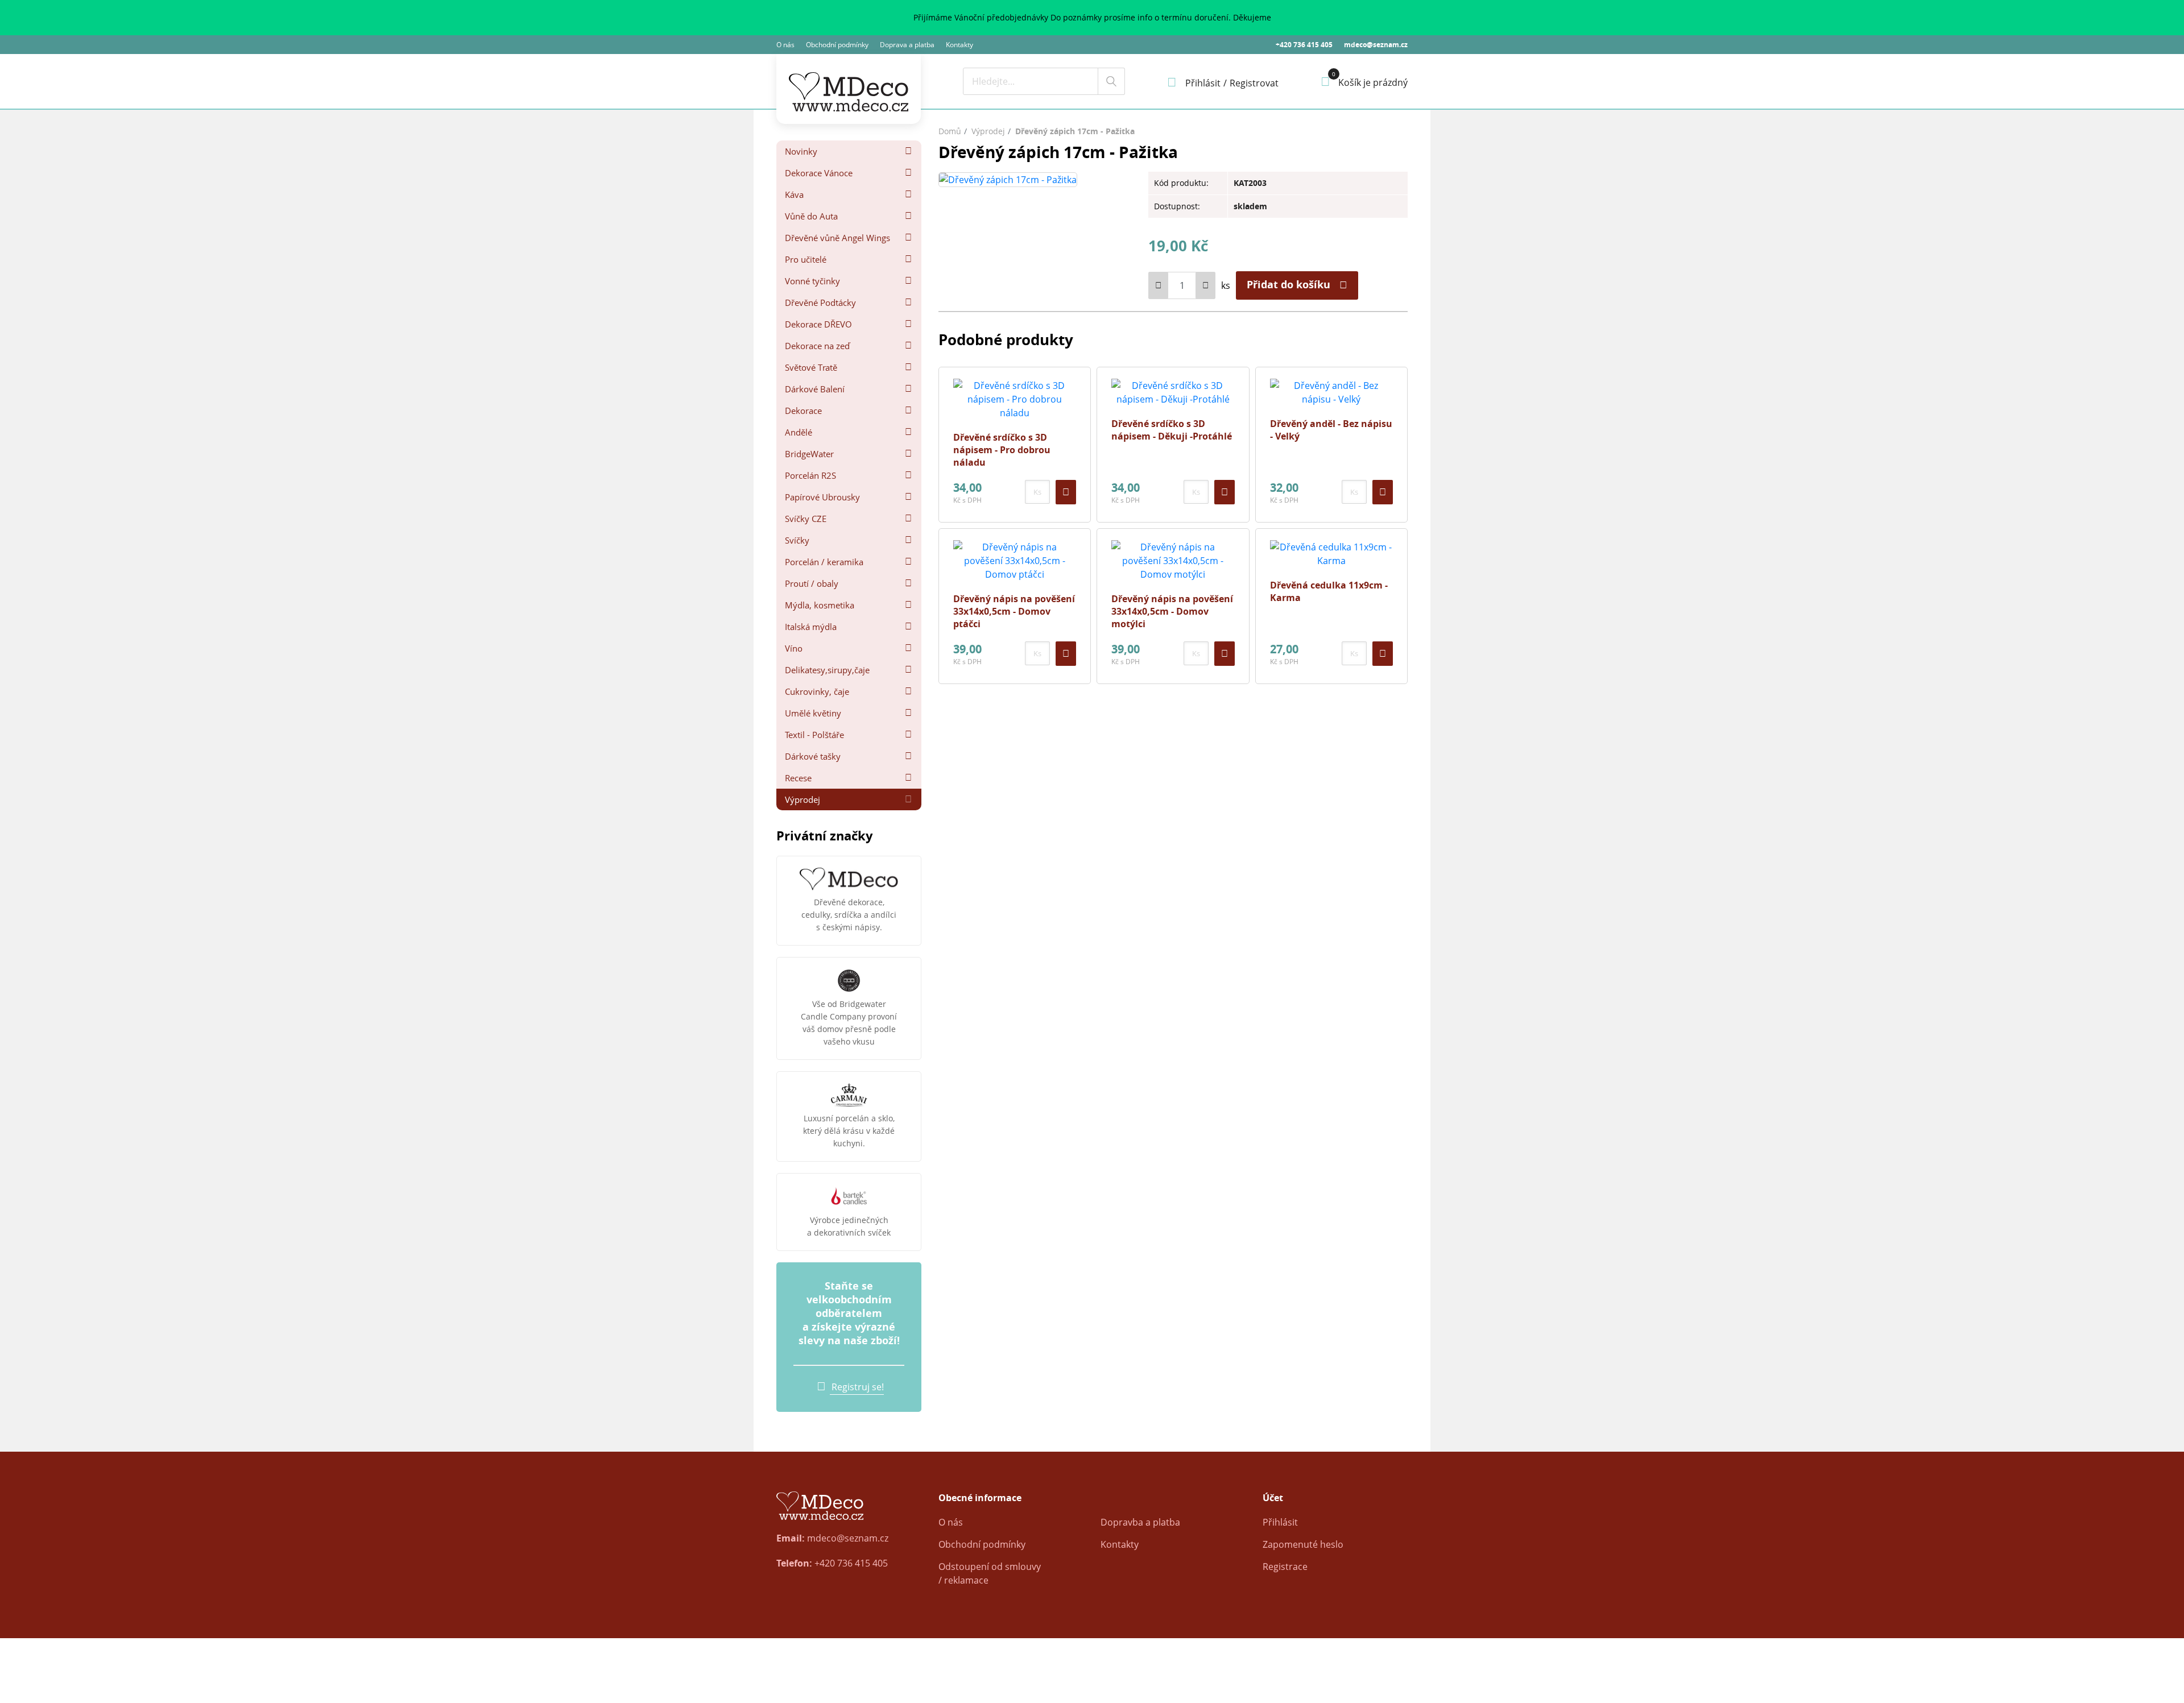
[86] (1066, 492)
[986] (1225, 654)
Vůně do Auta (811, 216)
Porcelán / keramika (824, 562)
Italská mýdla (811, 627)
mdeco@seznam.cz (1376, 45)
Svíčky (797, 540)
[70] (1225, 492)
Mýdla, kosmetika (820, 605)
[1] (1111, 81)
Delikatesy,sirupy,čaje (827, 670)
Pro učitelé (806, 259)
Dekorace (803, 411)
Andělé (799, 432)
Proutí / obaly (812, 583)
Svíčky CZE (806, 519)
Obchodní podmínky (837, 45)
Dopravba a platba (1140, 1522)
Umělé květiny (813, 713)
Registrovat (1254, 83)
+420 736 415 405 (1304, 45)
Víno (794, 648)
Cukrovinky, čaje (817, 691)
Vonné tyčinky (812, 281)
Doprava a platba (907, 45)
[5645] (1383, 654)
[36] (1383, 492)
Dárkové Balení (815, 389)
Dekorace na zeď (817, 346)
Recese (798, 778)
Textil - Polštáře (814, 735)
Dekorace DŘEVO (818, 324)
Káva (794, 194)
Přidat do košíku (1289, 285)
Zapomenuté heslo (1303, 1544)
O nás (785, 45)
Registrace (1285, 1567)
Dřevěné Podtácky (820, 303)
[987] (1066, 654)
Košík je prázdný (1373, 82)
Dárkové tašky (813, 756)
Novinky (801, 151)
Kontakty (959, 45)
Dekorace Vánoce (819, 173)
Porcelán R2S (810, 475)
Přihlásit (1280, 1522)
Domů (950, 131)
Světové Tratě (811, 367)
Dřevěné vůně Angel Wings (837, 238)
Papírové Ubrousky (822, 497)
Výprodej (803, 799)
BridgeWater (809, 454)
